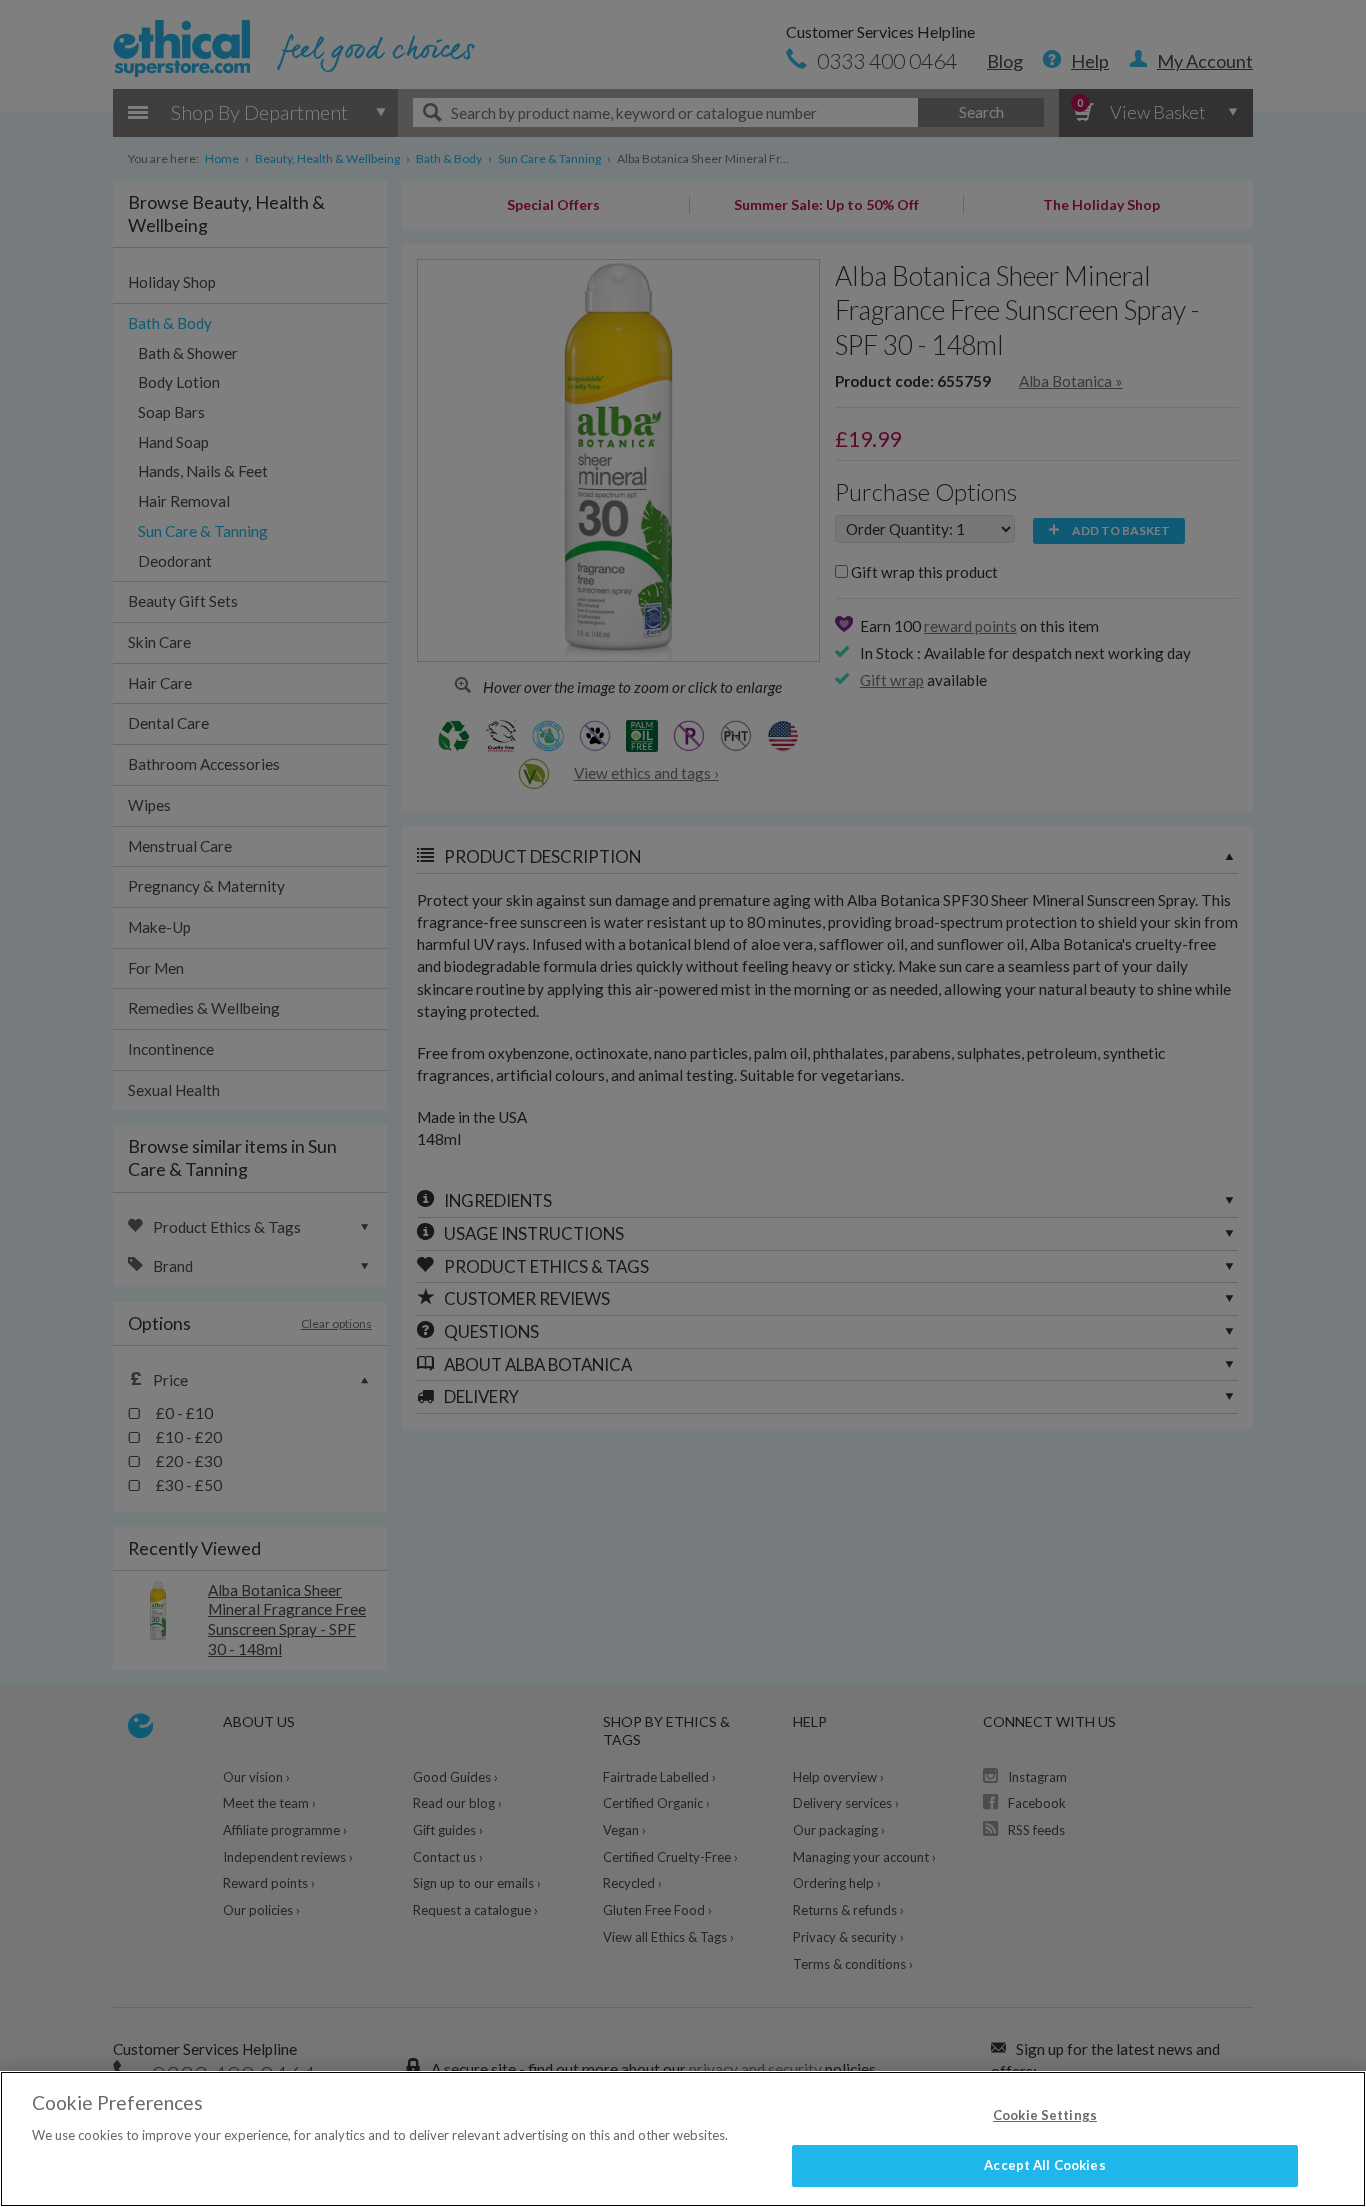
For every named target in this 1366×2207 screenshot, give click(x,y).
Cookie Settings (1045, 2115)
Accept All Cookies (1044, 2165)
